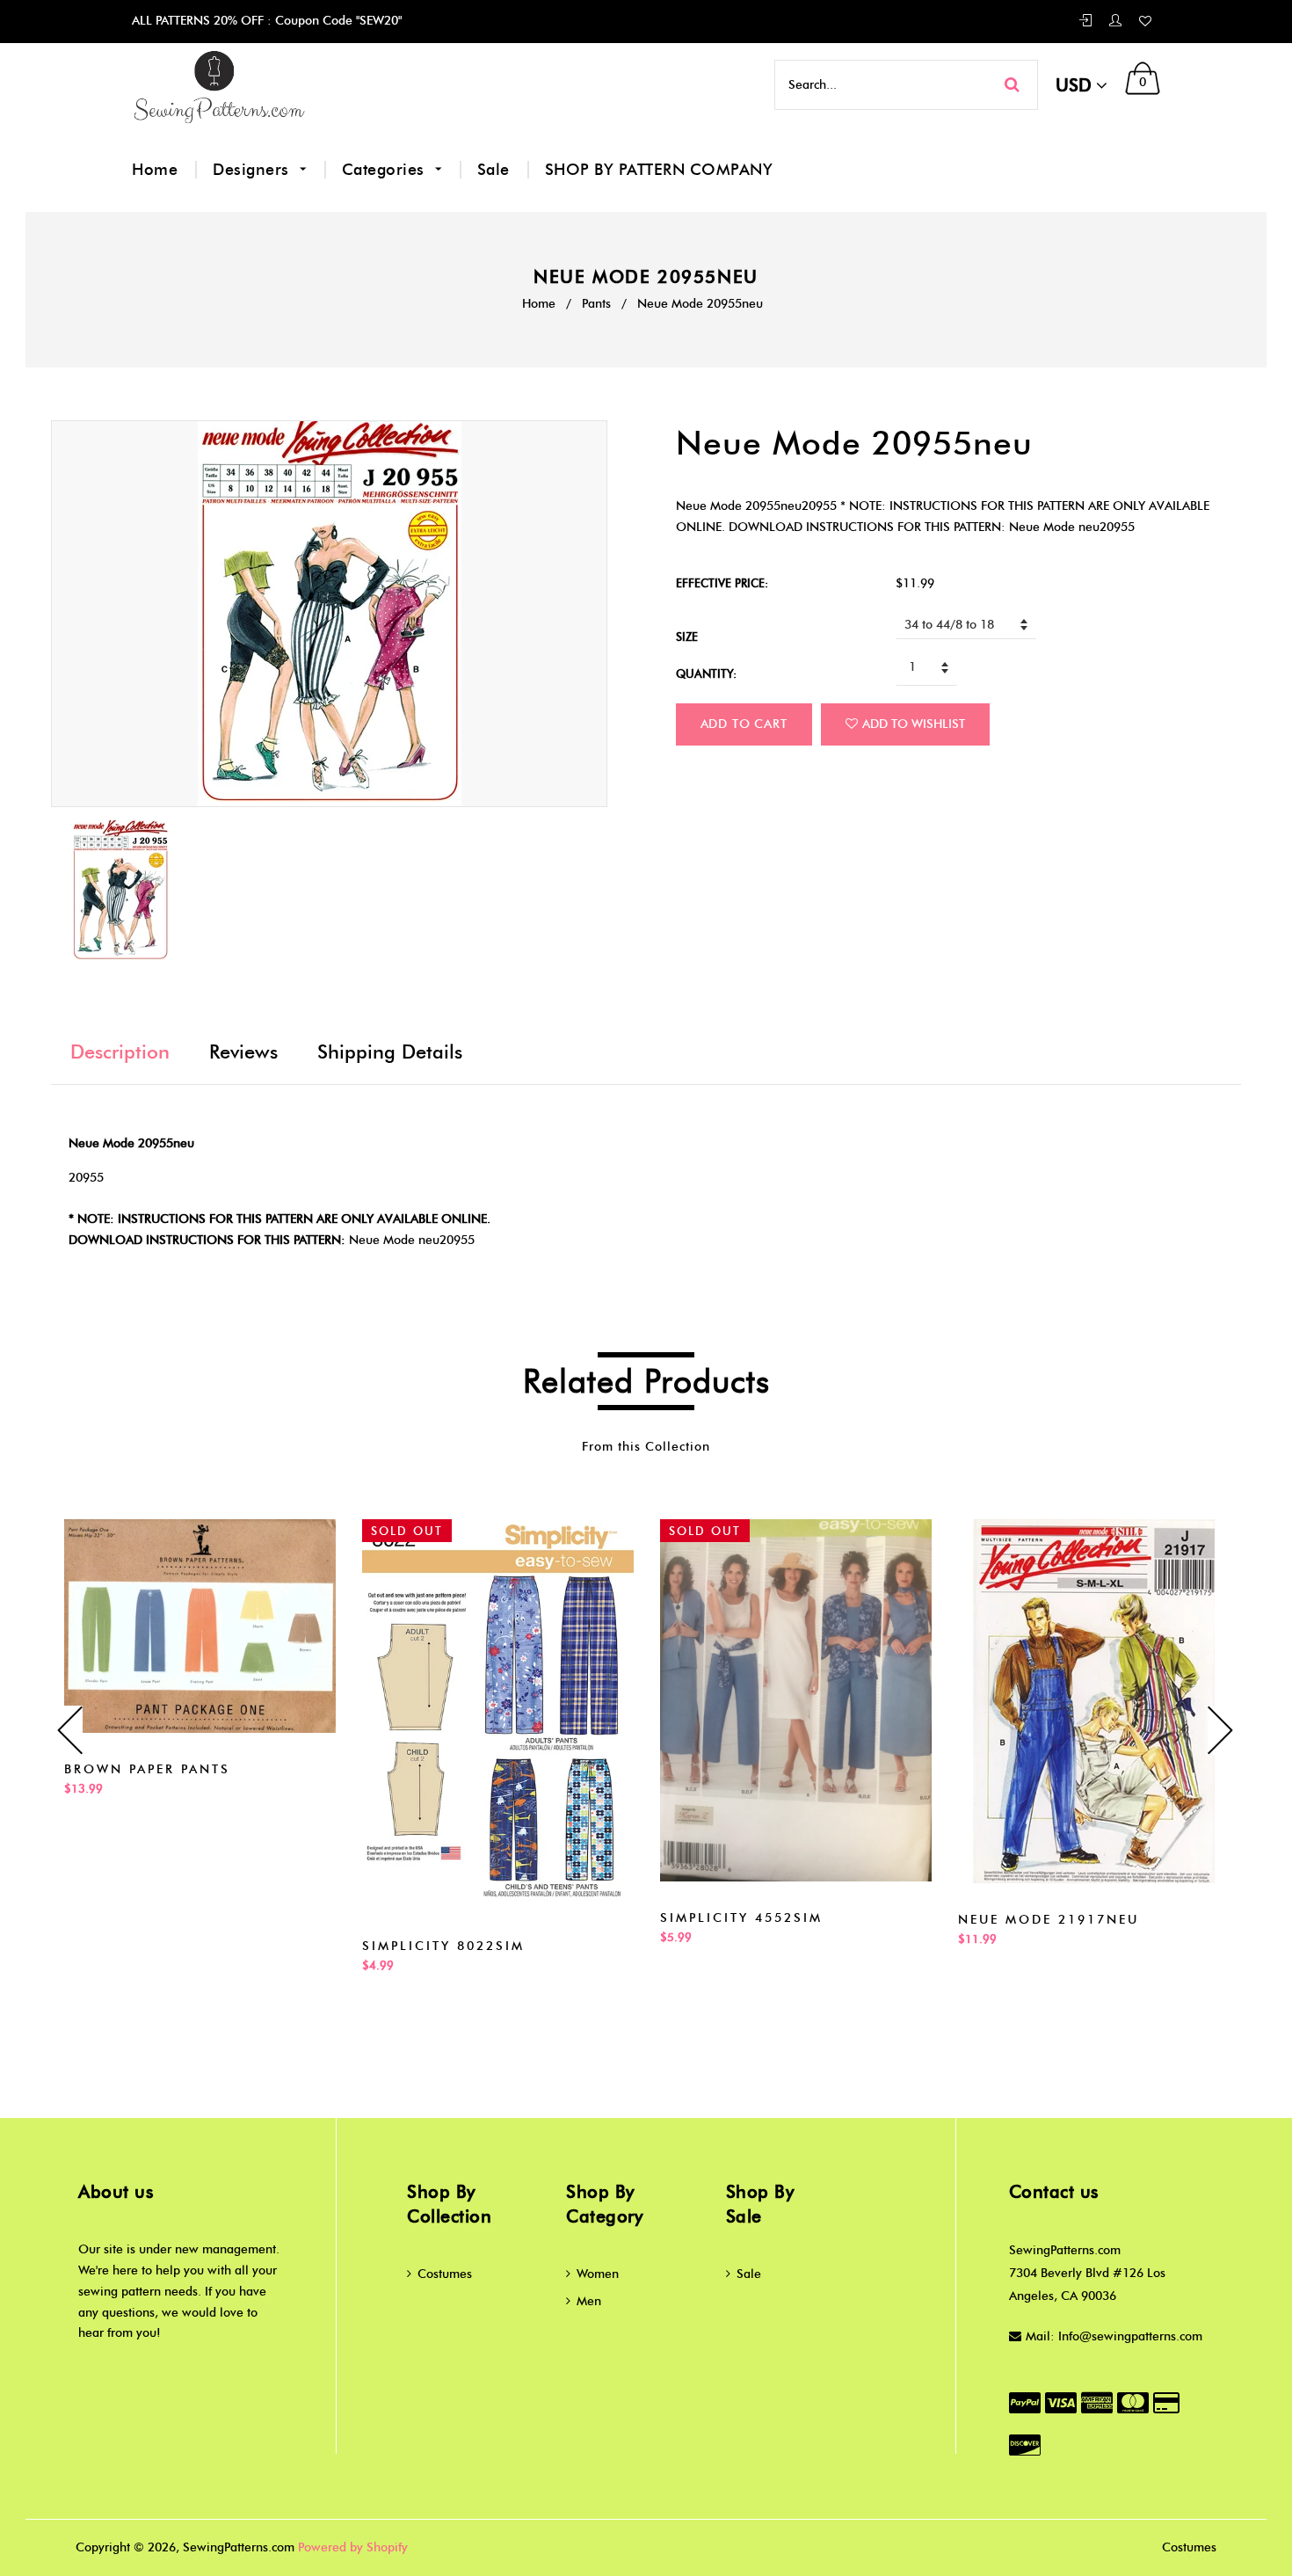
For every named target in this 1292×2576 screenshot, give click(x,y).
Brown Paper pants (147, 1769)
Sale (494, 170)
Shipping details (390, 1052)
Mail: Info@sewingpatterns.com (1114, 2336)
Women (598, 2274)
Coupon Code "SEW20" (337, 21)
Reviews (243, 1052)
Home (155, 170)
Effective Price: (722, 583)
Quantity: (706, 673)
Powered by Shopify (353, 2547)
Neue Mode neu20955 (412, 1240)
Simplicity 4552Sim (741, 1918)
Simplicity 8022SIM (443, 1946)
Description (120, 1052)
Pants (596, 304)
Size (687, 637)
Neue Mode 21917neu (1049, 1920)
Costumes (445, 2274)
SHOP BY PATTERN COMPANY (659, 170)
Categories (386, 170)
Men (589, 2301)
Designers (253, 170)
